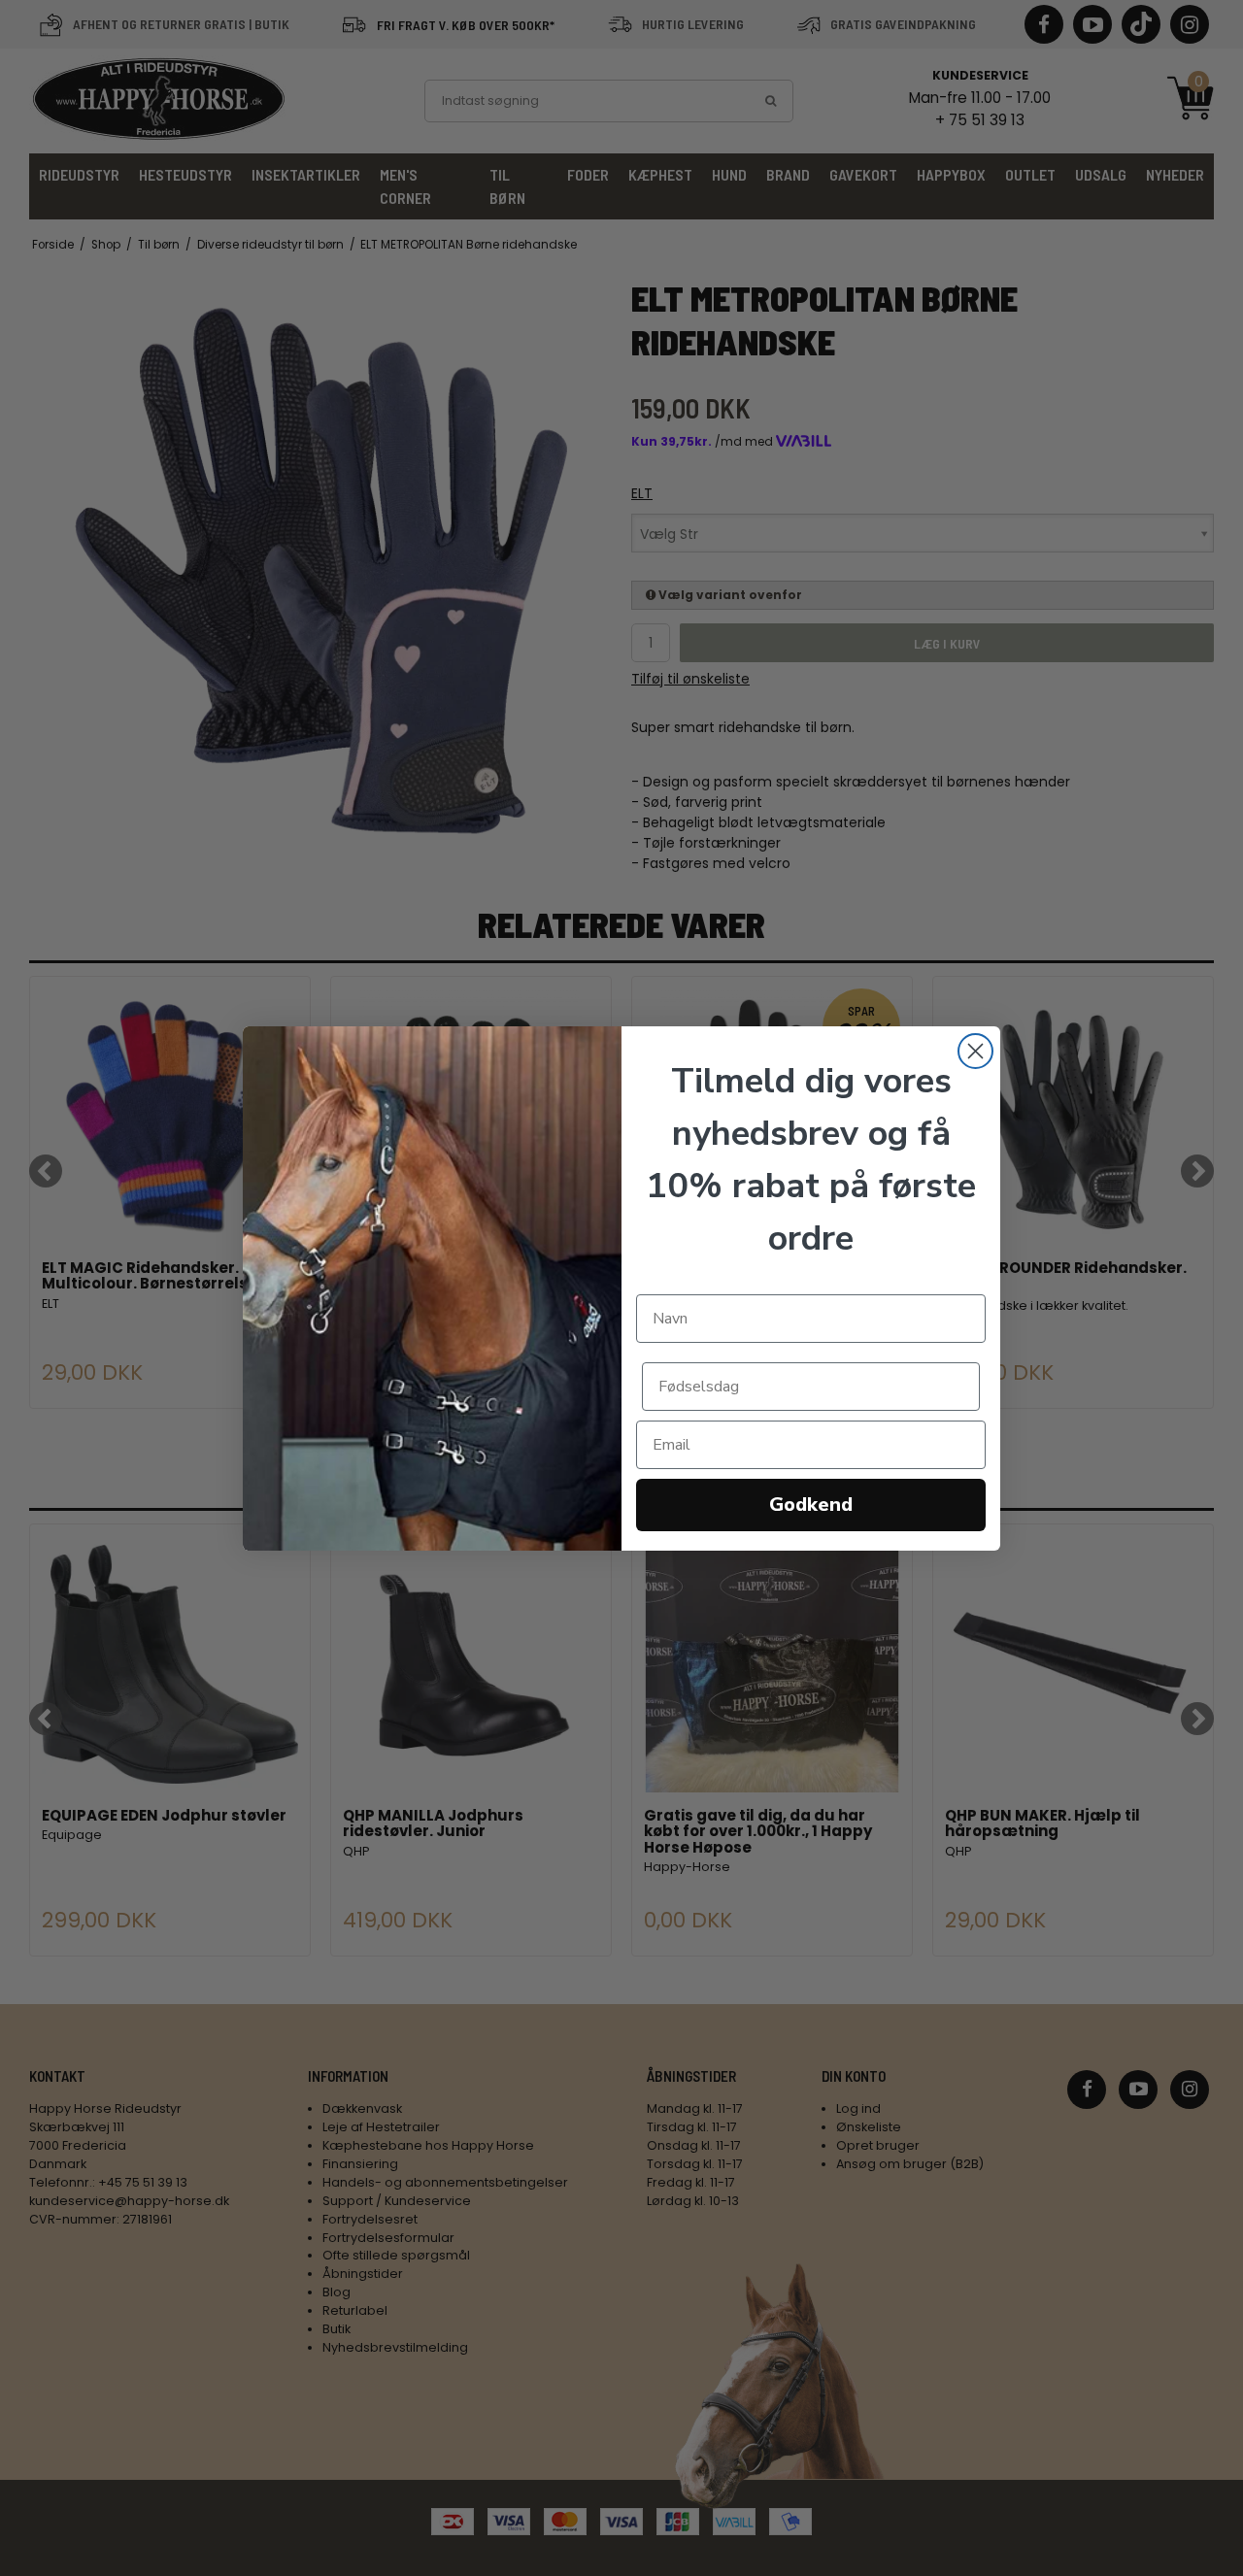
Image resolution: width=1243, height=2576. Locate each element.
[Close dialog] (975, 1051)
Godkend (811, 1505)
